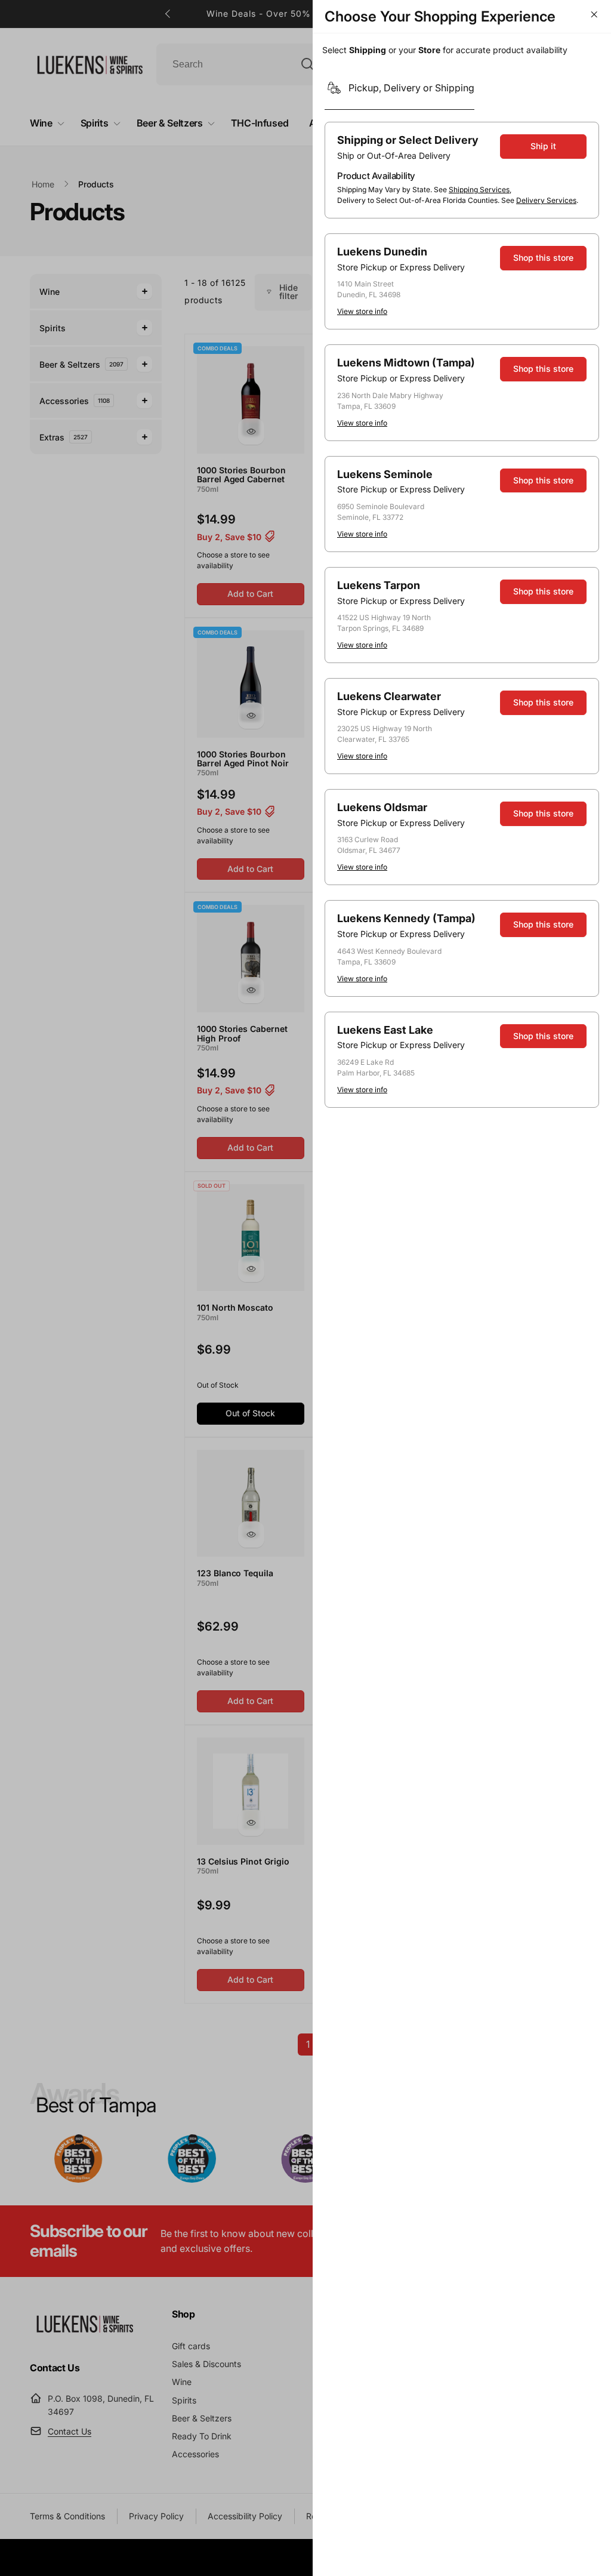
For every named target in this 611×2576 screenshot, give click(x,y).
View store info (362, 311)
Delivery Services (546, 200)
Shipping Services (479, 189)
